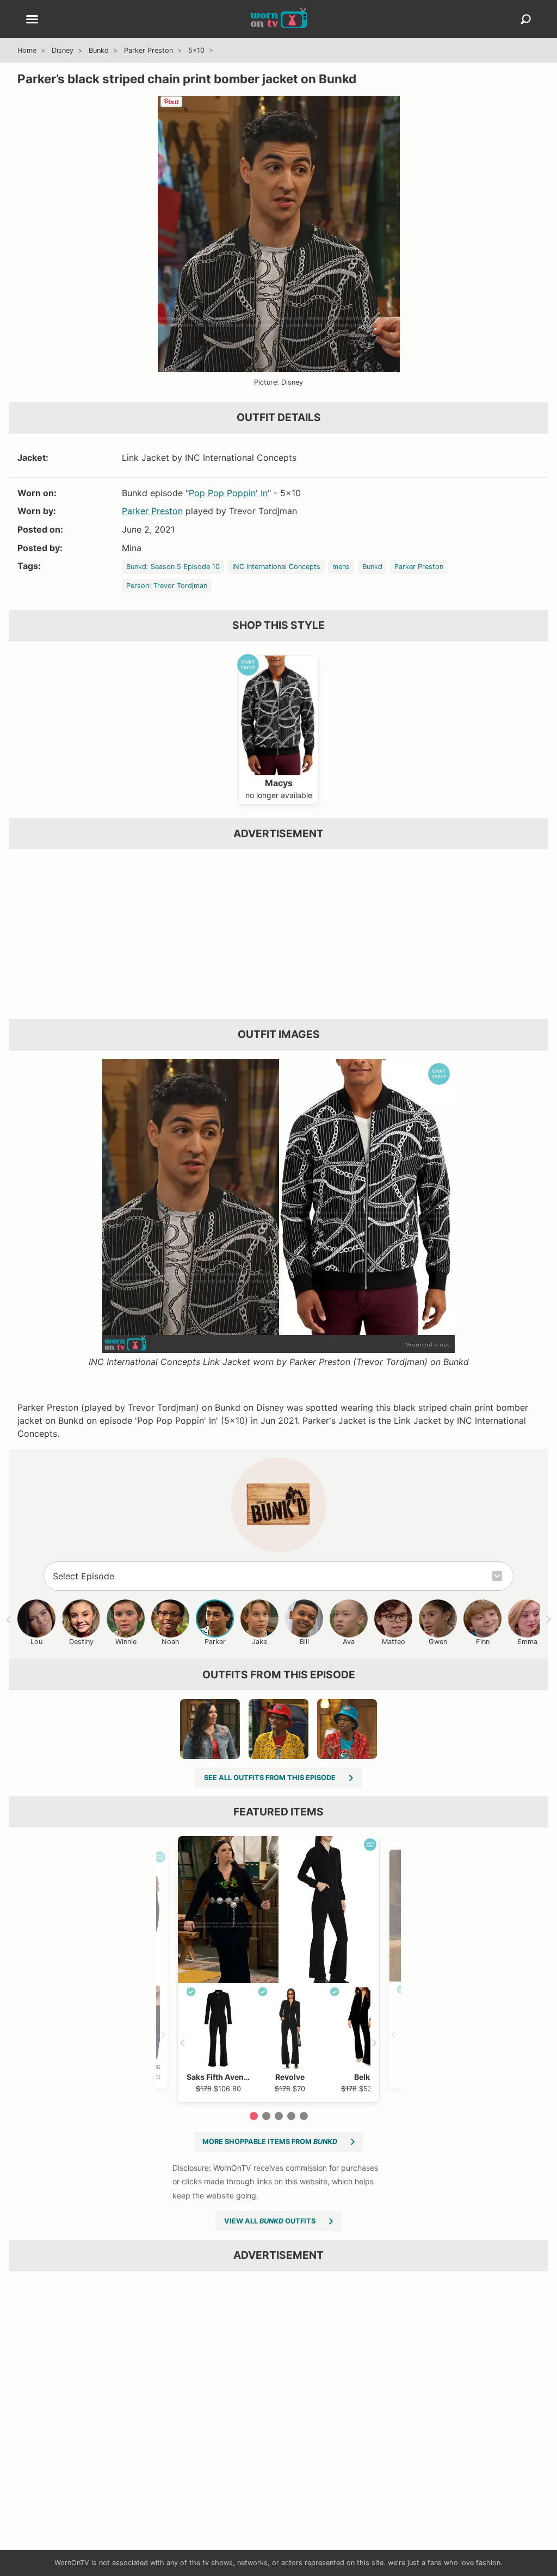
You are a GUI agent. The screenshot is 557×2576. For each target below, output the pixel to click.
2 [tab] (266, 2116)
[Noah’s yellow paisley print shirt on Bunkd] (278, 1729)
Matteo (394, 1642)
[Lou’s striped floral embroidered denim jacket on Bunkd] (210, 1729)
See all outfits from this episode (270, 1778)
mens (341, 567)
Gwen (438, 1642)
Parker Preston (148, 50)
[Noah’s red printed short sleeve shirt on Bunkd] (347, 1729)
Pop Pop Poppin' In (228, 493)
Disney (63, 50)
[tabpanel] (278, 1969)
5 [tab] (304, 2116)
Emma (527, 1642)
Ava (349, 1642)
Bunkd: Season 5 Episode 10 (173, 567)
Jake (259, 1642)
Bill (304, 1642)
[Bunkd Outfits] (279, 1505)
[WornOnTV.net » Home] (279, 19)
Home (27, 50)
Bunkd (99, 50)
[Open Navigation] (32, 20)
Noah (171, 1642)
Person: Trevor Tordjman (167, 586)
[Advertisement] (278, 934)
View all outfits (270, 2221)
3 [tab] (279, 2116)
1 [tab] (254, 2116)
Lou (36, 1642)
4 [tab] (291, 2116)
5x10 (196, 50)
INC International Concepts (276, 567)
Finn (483, 1642)
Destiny (81, 1642)
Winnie (126, 1642)
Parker (215, 1642)
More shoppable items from (270, 2142)
